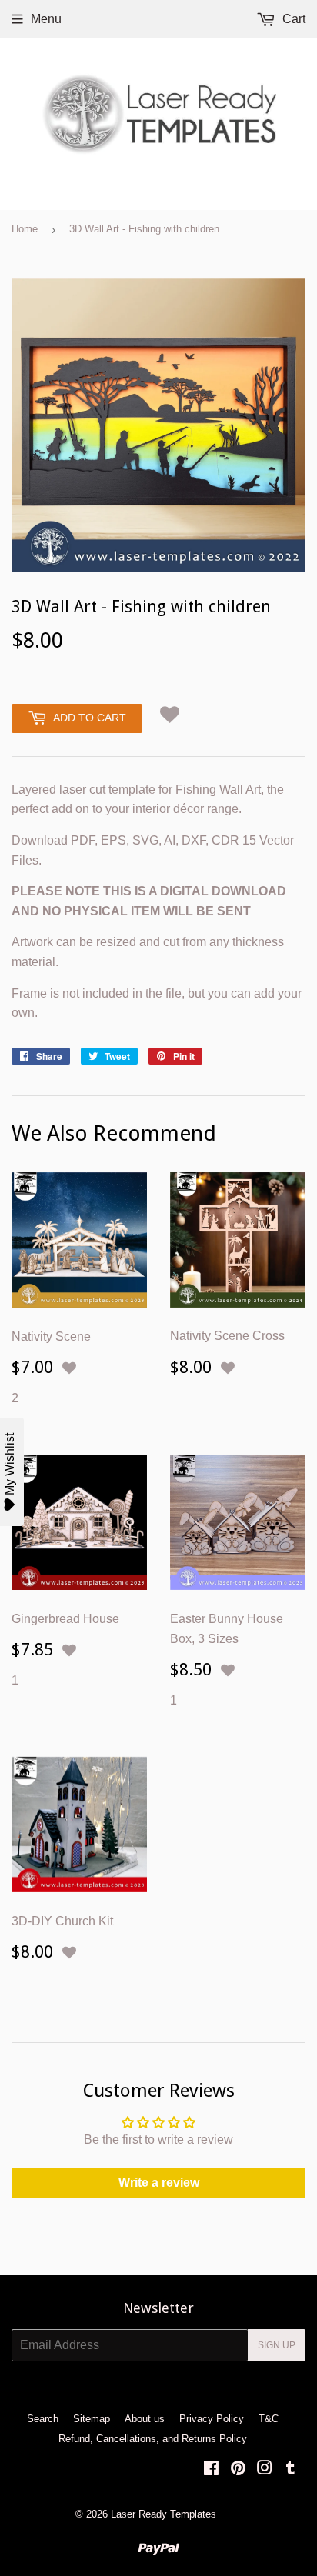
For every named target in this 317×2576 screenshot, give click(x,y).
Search (43, 2419)
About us (145, 2419)
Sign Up (277, 2345)
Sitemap (92, 2419)
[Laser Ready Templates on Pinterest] (238, 2469)
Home (25, 229)
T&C (269, 2419)
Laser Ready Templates (164, 2514)
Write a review (159, 2183)
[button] (170, 714)
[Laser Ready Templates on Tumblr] (290, 2469)
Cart (292, 19)
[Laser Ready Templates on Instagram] (265, 2469)
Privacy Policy (212, 2419)
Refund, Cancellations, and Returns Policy (153, 2439)
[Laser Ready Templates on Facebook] (211, 2469)
